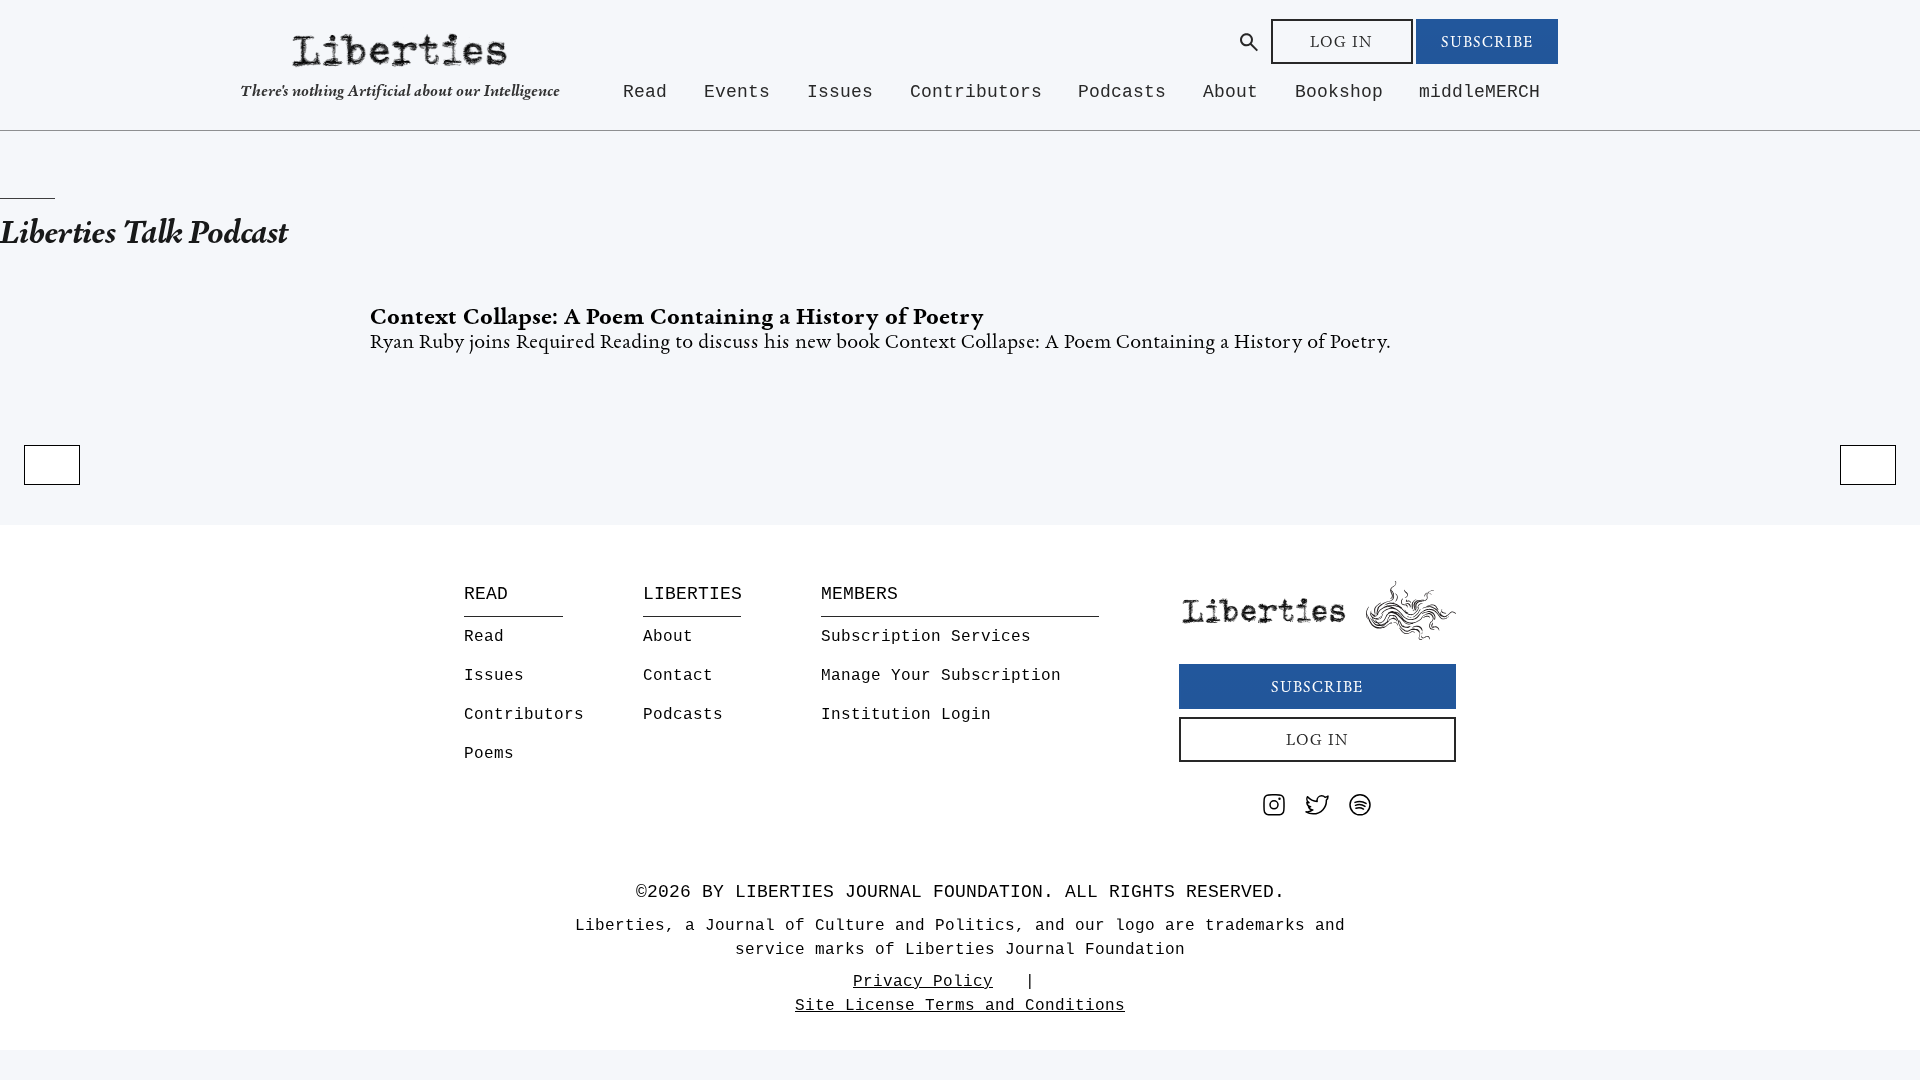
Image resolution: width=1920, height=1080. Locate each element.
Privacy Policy (923, 982)
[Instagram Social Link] (1274, 808)
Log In (1341, 41)
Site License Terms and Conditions (960, 1006)
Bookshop (1339, 92)
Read (645, 92)
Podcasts (1122, 92)
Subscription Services (926, 637)
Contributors (976, 92)
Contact (678, 676)
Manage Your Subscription (941, 676)
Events (737, 92)
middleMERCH (1479, 92)
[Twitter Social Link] (1317, 808)
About (1230, 92)
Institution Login (906, 715)
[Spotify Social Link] (1360, 808)
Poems (489, 754)
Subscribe (1487, 41)
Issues (840, 92)
